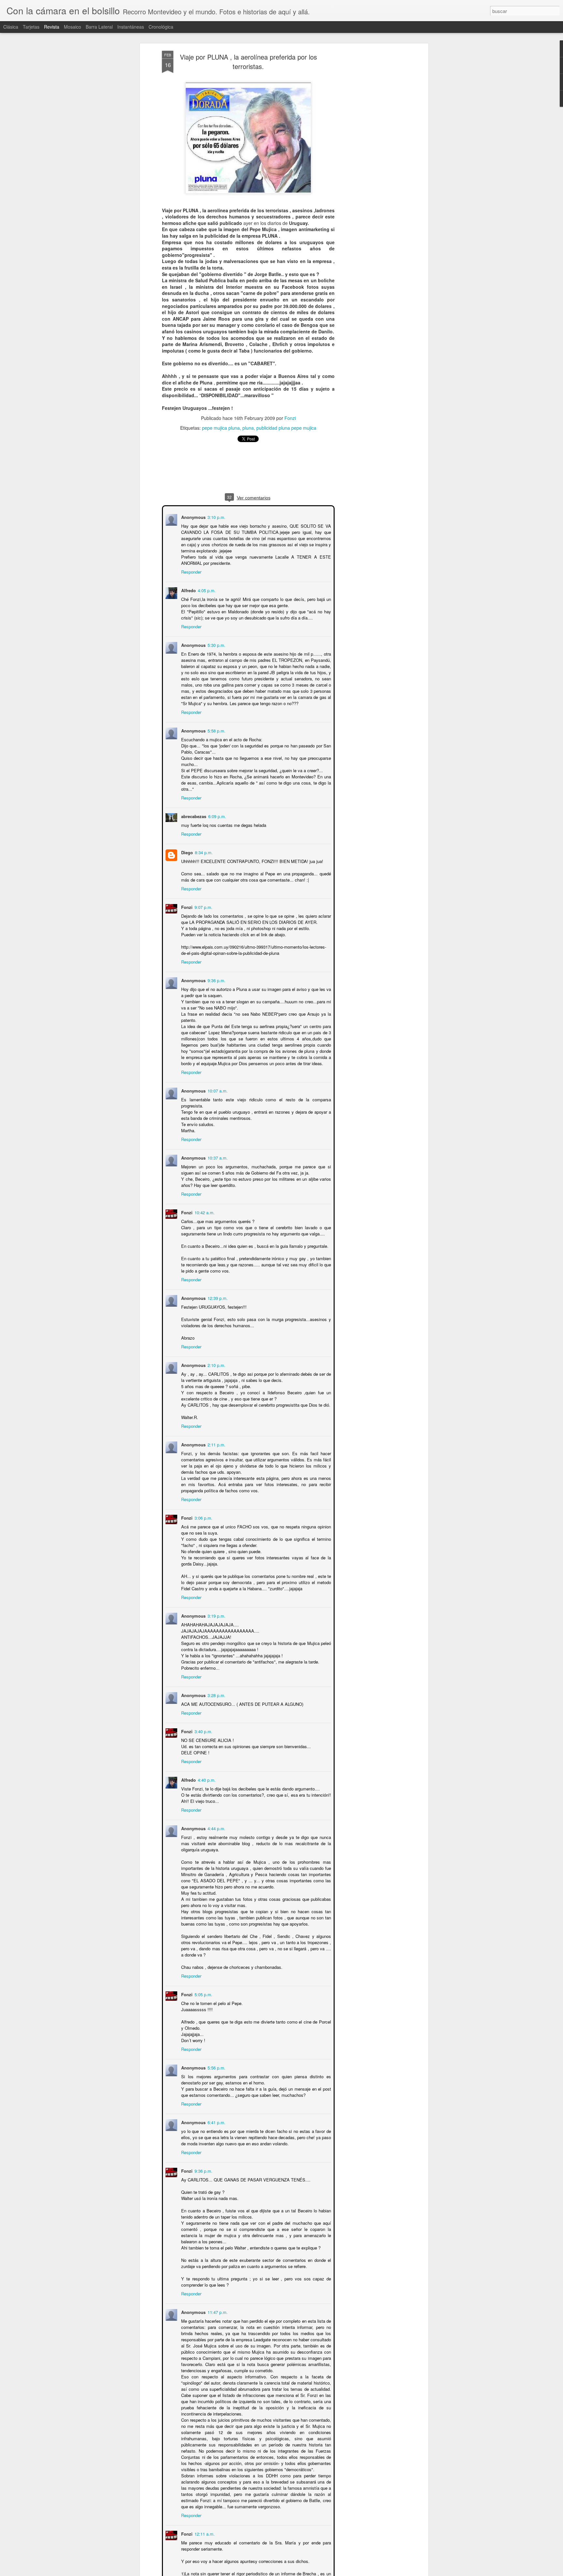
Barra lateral (99, 27)
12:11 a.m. (204, 2533)
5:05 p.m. (203, 1994)
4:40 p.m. (206, 1779)
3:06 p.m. (203, 1517)
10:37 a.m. (217, 1157)
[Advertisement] (370, 153)
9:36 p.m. (216, 980)
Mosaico (72, 27)
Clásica (11, 27)
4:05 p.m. (206, 590)
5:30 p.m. (216, 644)
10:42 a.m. (204, 1212)
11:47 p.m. (217, 2311)
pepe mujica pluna (221, 427)
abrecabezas (193, 816)
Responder (191, 571)
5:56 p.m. (216, 2067)
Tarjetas (31, 27)
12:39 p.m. (217, 1297)
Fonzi (290, 418)
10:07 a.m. (217, 1090)
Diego (186, 852)
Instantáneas (131, 27)
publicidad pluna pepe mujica (286, 427)
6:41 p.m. (216, 2122)
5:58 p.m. (216, 730)
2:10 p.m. (216, 1365)
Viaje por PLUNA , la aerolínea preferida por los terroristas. (248, 62)
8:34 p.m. (203, 852)
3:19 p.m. (216, 1615)
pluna (248, 427)
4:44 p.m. (216, 1828)
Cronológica (161, 27)
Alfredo (188, 590)
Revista (52, 27)
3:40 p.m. (203, 1731)
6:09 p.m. (217, 816)
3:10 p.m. (216, 516)
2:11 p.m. (216, 1444)
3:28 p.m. (216, 1695)
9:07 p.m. (203, 906)
